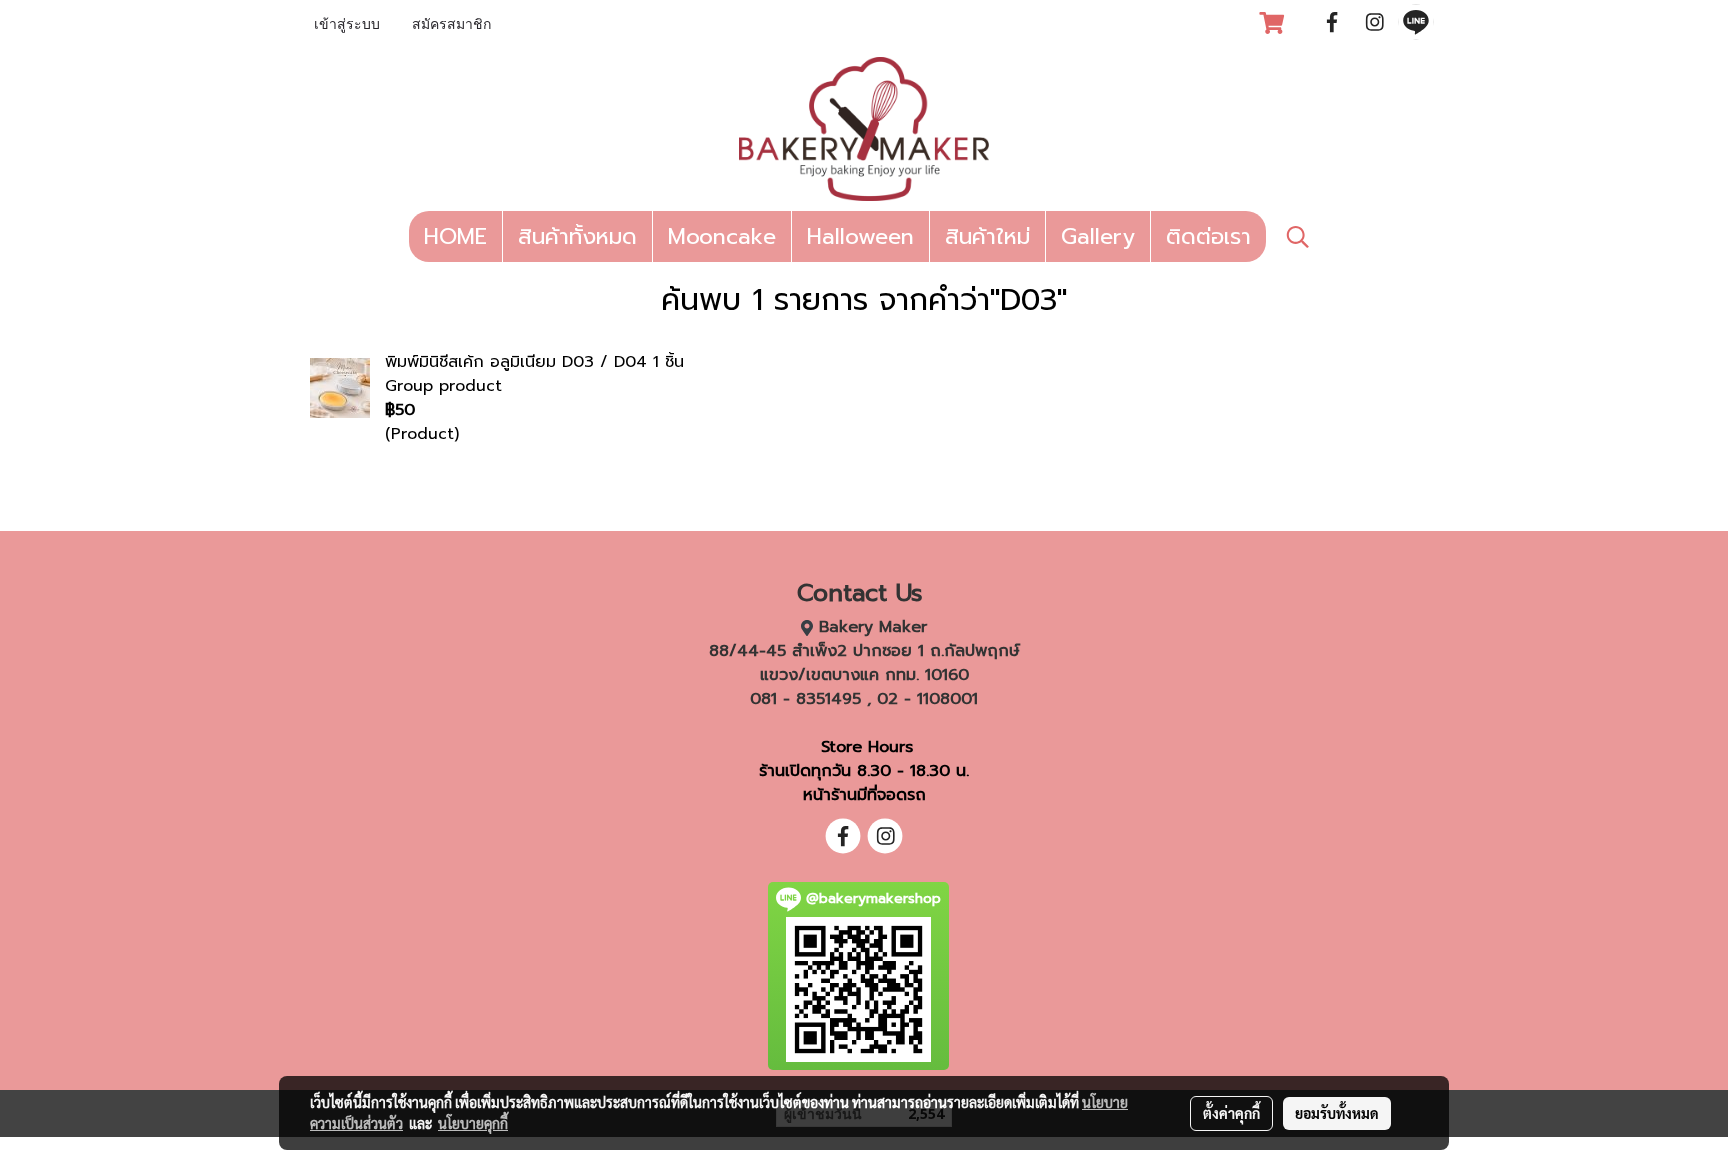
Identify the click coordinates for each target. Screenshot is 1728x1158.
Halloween (860, 236)
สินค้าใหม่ (987, 236)
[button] (1298, 237)
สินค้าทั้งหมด (577, 236)
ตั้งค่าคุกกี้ (1231, 1113)
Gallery (1098, 236)
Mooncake (722, 236)
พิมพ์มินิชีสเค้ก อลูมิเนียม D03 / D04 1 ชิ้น (534, 362)
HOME (455, 236)
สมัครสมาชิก (451, 25)
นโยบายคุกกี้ (473, 1123)
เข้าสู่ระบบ (347, 25)
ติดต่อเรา (1208, 236)
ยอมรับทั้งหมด (1337, 1113)
